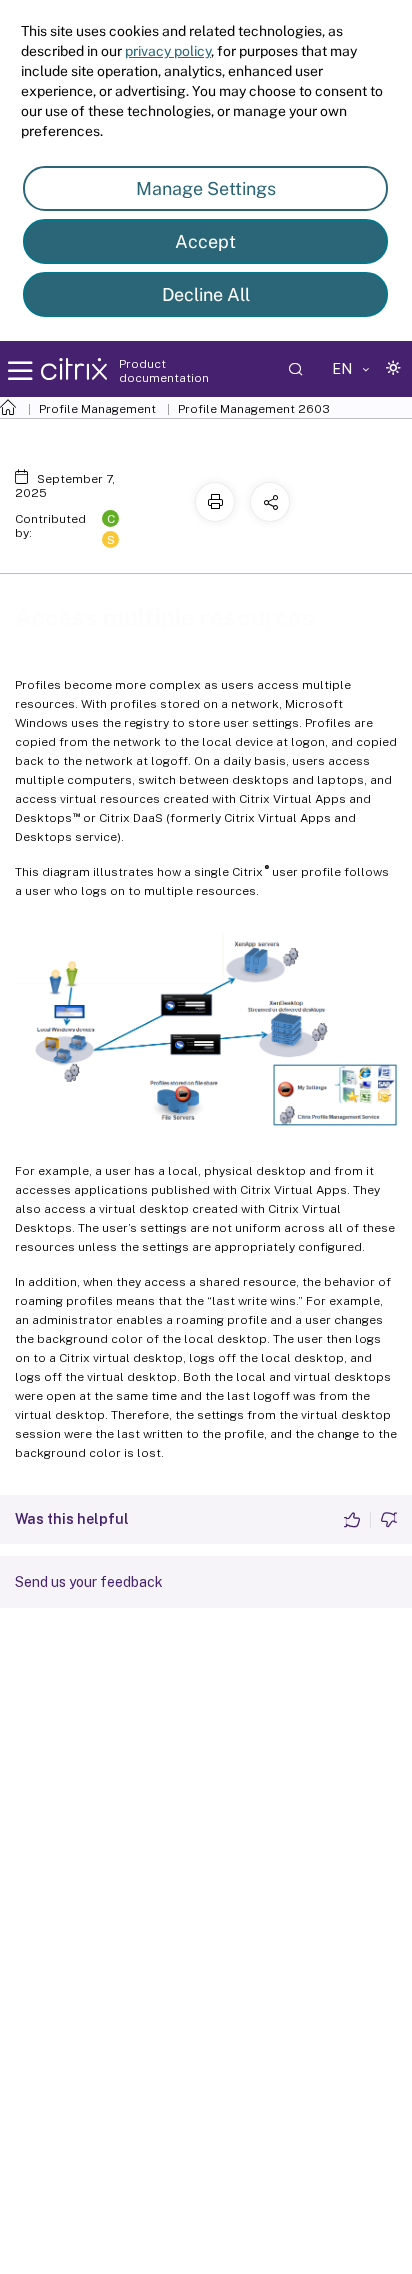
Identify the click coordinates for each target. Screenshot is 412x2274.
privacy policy (168, 51)
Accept (205, 241)
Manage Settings (206, 188)
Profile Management (97, 409)
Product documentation (164, 371)
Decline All (206, 294)
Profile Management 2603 (254, 409)
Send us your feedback (89, 1582)
